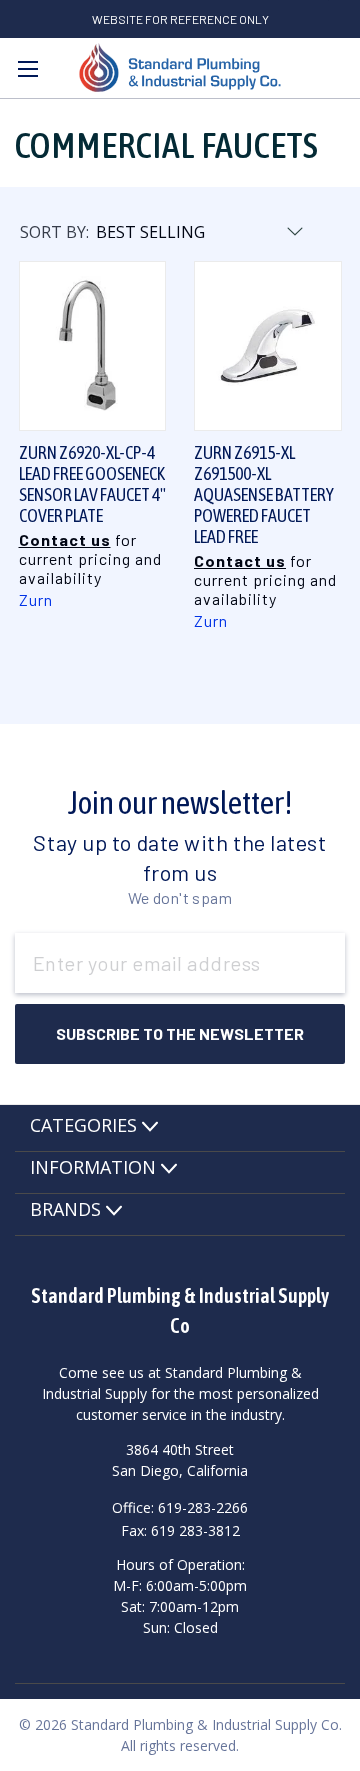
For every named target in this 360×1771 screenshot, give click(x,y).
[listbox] (198, 232)
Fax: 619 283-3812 (180, 1529)
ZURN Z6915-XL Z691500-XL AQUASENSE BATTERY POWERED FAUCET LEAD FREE (264, 494)
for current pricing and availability (90, 558)
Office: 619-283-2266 (180, 1507)
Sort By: (54, 232)
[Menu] (27, 68)
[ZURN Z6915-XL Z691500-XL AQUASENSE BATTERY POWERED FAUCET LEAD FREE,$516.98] (268, 346)
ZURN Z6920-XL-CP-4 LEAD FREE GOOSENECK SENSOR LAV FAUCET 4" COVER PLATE (92, 484)
